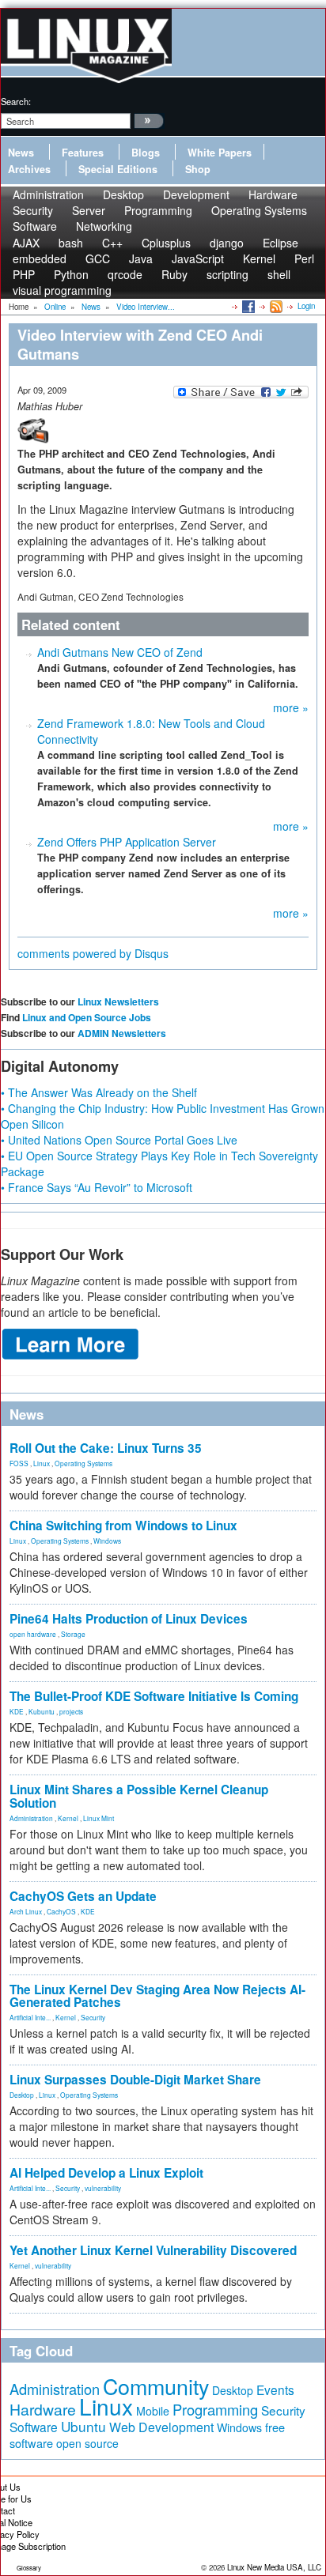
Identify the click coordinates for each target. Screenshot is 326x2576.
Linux (42, 1463)
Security (93, 2017)
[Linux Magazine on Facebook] (247, 306)
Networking (104, 226)
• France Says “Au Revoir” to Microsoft (97, 1187)
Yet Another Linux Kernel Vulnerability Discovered (153, 2250)
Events (275, 2389)
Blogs (146, 153)
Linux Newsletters (118, 1001)
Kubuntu (42, 1711)
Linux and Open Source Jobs (87, 1017)
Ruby (174, 274)
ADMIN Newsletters (122, 1033)
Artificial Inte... (30, 2017)
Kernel (68, 1818)
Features (83, 153)
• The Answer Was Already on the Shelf (99, 1092)
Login (306, 306)
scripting (227, 274)
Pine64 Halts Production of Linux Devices (129, 1619)
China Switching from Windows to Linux (123, 1526)
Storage (73, 1634)
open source (87, 2443)
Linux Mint (99, 1818)
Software (35, 226)
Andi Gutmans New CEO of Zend (120, 652)
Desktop (22, 2095)
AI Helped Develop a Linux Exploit (106, 2173)
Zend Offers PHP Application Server (127, 842)
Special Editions (118, 169)
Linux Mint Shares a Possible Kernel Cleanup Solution (139, 1796)
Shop (198, 169)
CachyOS (61, 1911)
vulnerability (103, 2188)
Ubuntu (83, 2426)
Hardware (43, 2409)
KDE (17, 1711)
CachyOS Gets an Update (83, 1896)
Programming (158, 210)
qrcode (125, 274)
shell (279, 274)
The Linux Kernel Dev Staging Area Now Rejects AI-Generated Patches (157, 1996)
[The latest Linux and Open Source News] (275, 306)
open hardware (33, 1634)
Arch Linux (26, 1911)
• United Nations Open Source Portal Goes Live (119, 1140)
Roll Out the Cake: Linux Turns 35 (106, 1448)
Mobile (153, 2411)
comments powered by (93, 953)
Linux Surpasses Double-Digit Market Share (135, 2080)
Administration (31, 1818)
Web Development (161, 2427)
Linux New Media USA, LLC (274, 2567)
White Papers (220, 153)
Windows (107, 1541)
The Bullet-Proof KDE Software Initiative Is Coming (154, 1696)
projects (71, 1711)
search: (16, 101)
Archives (29, 169)
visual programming (62, 290)
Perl (304, 258)
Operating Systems (259, 210)
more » (291, 707)
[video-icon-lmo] (33, 429)
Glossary (29, 2568)
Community (156, 2386)
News (21, 153)
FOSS (19, 1463)
